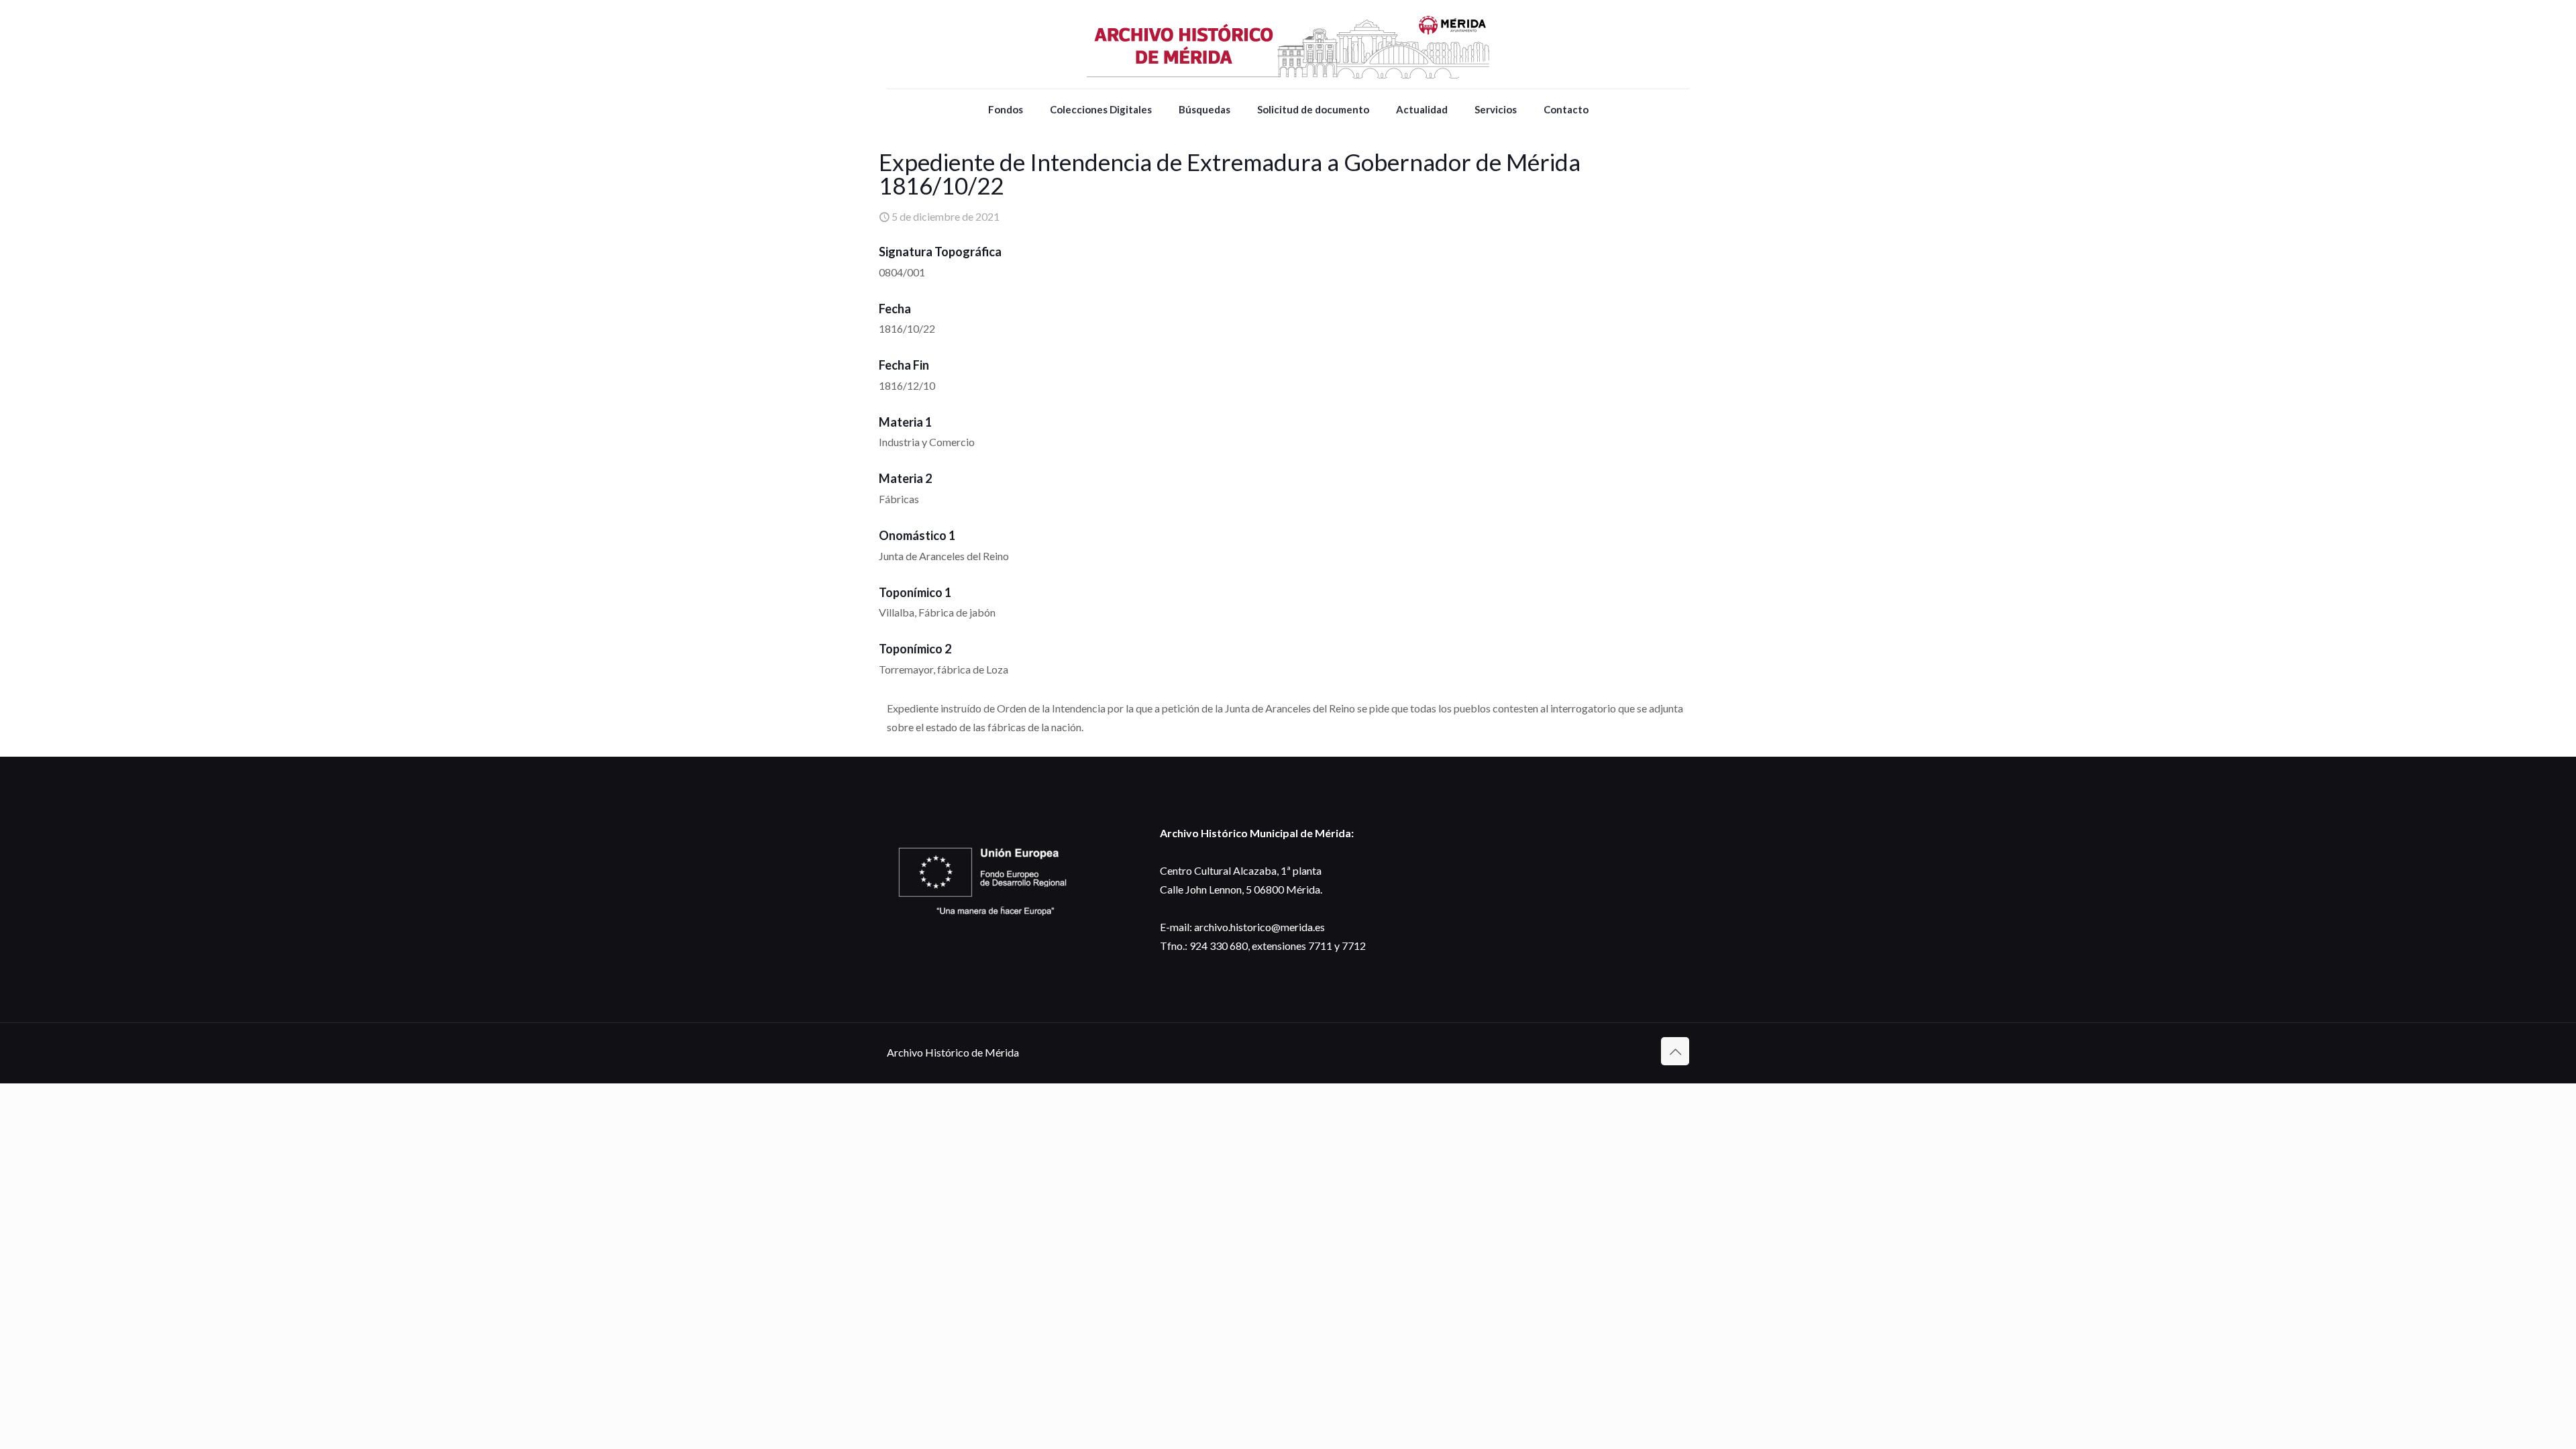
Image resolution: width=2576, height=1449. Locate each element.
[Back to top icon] (1675, 1051)
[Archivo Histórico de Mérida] (1288, 44)
